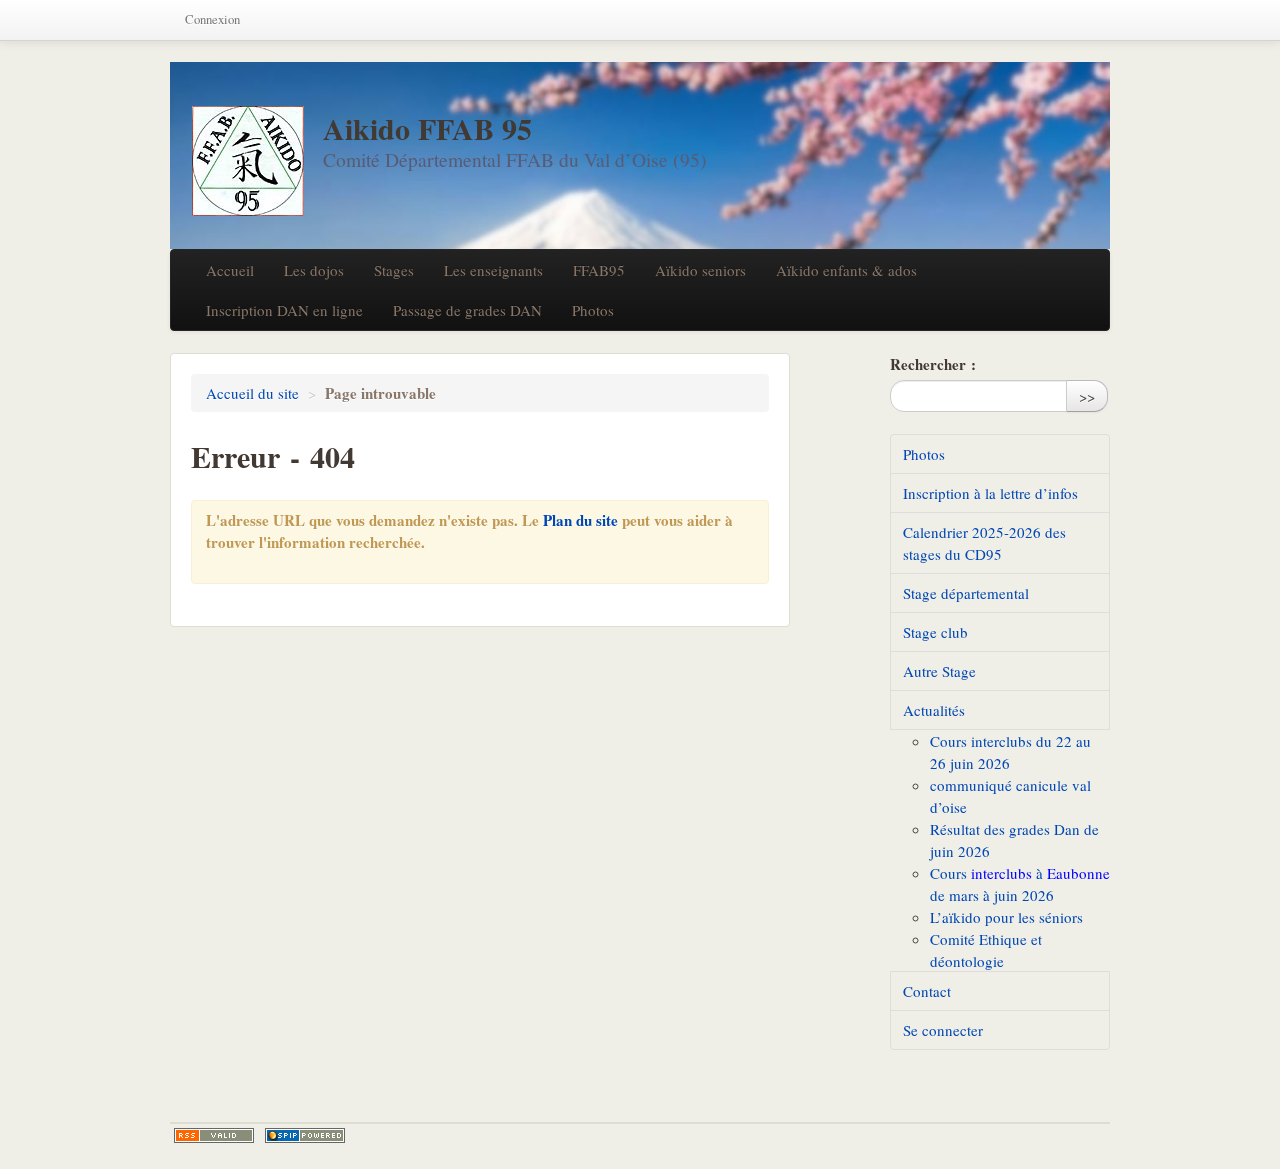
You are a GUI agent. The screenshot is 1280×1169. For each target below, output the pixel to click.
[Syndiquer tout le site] (214, 1135)
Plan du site (580, 520)
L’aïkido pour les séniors (1006, 917)
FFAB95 (599, 270)
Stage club (935, 632)
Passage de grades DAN (467, 310)
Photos (593, 310)
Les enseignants (493, 270)
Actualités (934, 710)
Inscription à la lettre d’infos (990, 493)
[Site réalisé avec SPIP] (305, 1135)
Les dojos (314, 270)
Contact (927, 991)
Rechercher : (933, 364)
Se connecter (943, 1030)
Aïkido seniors (700, 270)
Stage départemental (966, 593)
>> (1087, 396)
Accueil (230, 270)
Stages (394, 270)
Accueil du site (252, 393)
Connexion (212, 19)
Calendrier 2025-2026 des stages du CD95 (984, 543)
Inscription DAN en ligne (284, 310)
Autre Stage (939, 671)
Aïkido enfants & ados (846, 270)
